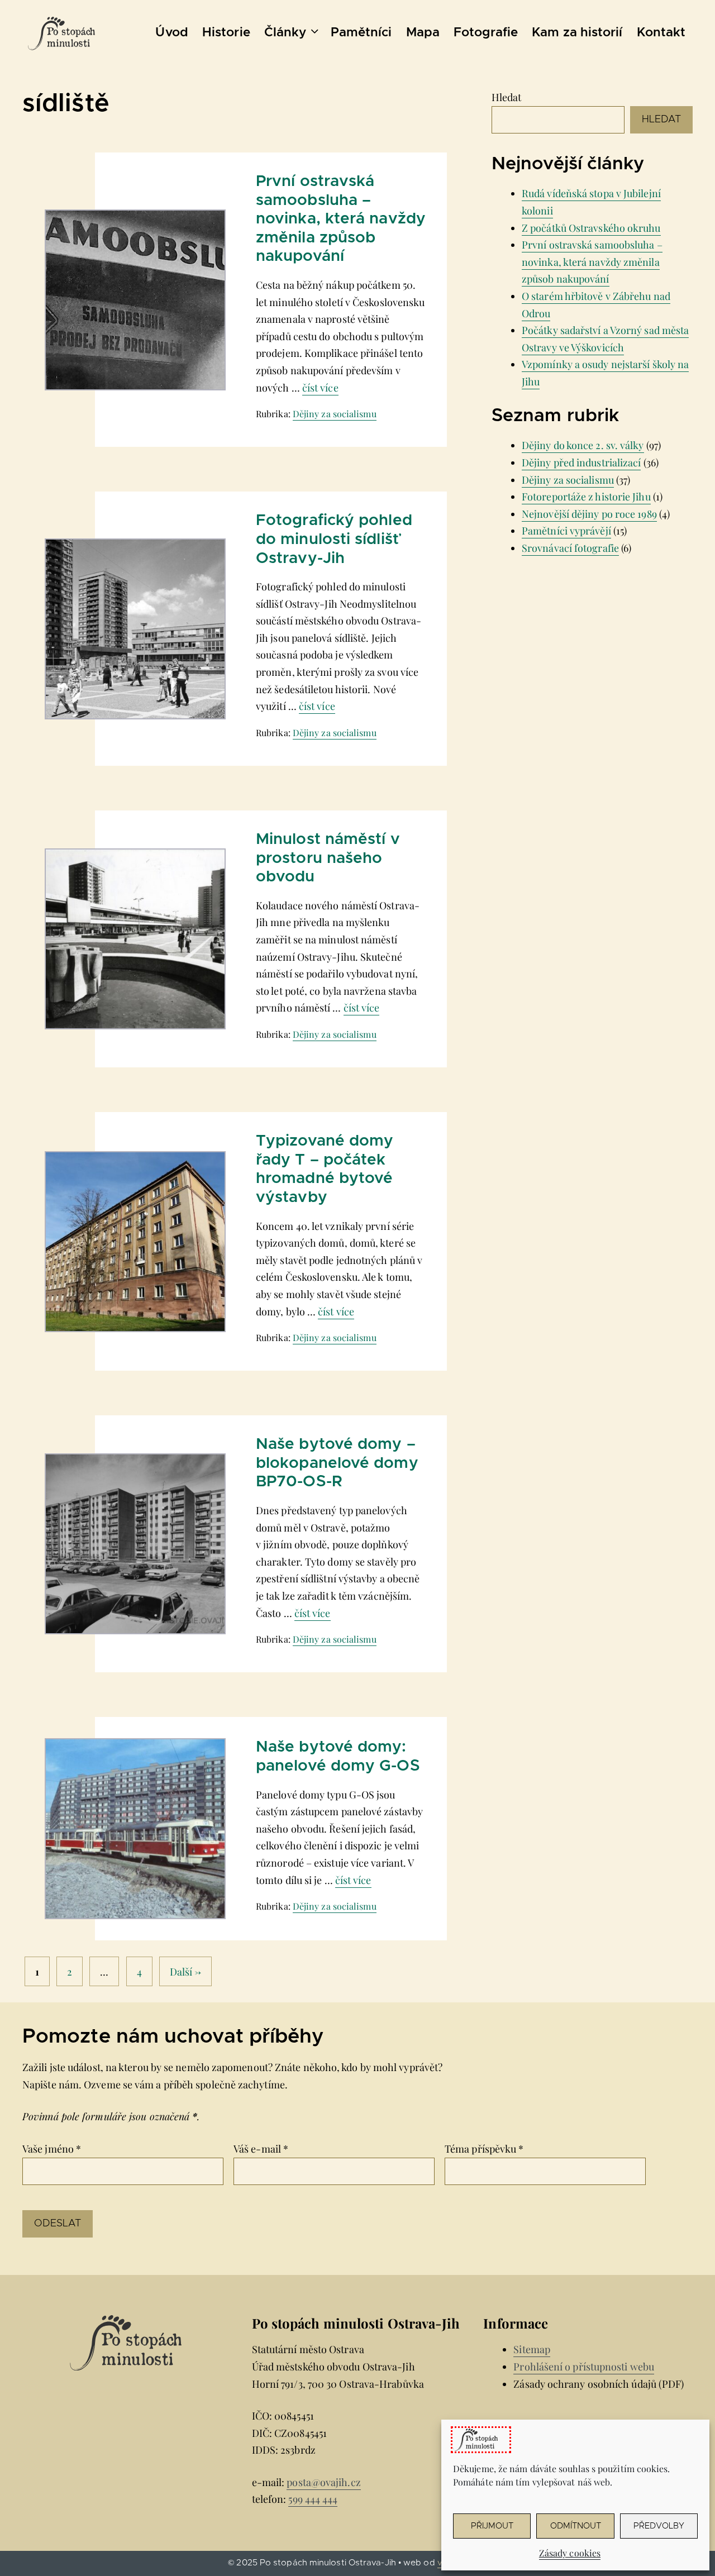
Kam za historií (577, 33)
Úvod (171, 33)
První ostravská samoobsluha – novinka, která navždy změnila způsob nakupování (341, 219)
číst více (320, 388)
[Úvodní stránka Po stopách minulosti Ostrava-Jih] (61, 34)
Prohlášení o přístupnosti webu (584, 2367)
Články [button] (285, 33)
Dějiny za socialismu (335, 414)
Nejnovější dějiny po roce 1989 (589, 514)
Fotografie (486, 33)
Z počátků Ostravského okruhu (591, 228)
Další (186, 1971)
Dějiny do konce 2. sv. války (583, 445)
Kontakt (661, 33)
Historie (226, 33)
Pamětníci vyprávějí (566, 531)
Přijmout (492, 2526)
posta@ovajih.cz (323, 2482)
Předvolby (659, 2526)
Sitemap (532, 2349)
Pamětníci (361, 33)
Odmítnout (576, 2526)
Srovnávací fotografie (570, 548)
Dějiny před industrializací (581, 462)
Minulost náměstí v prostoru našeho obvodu (328, 858)
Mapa (423, 33)
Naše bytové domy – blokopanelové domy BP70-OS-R (337, 1463)
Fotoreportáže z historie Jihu (586, 497)
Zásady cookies (570, 2553)
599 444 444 (313, 2499)
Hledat (507, 97)
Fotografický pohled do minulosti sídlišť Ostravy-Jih (334, 539)
